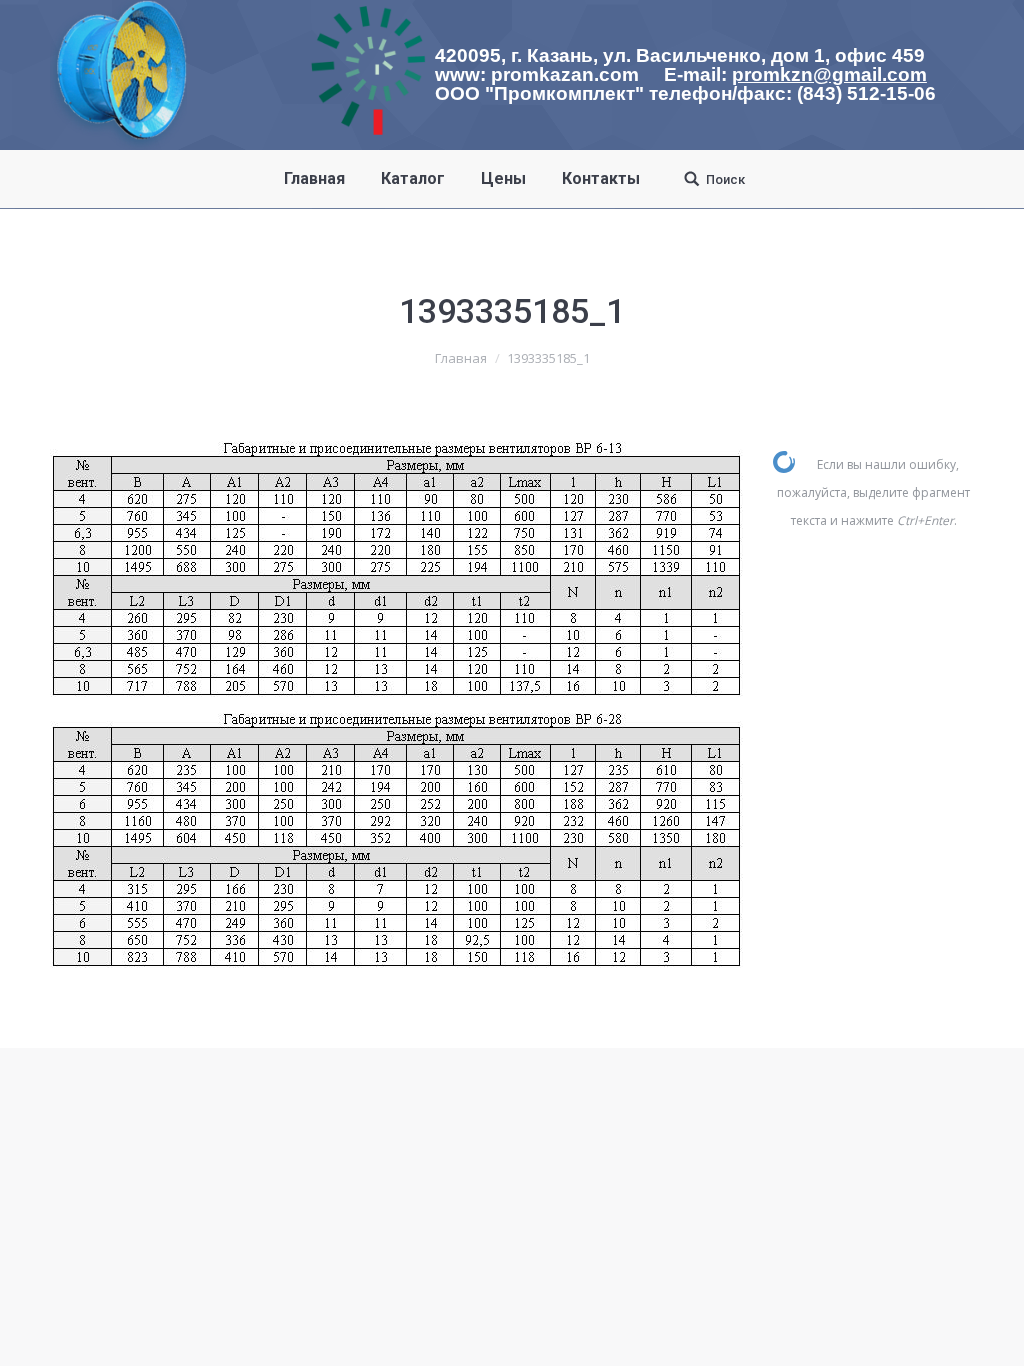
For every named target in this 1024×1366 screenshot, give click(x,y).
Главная (461, 358)
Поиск (725, 179)
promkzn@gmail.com (829, 74)
